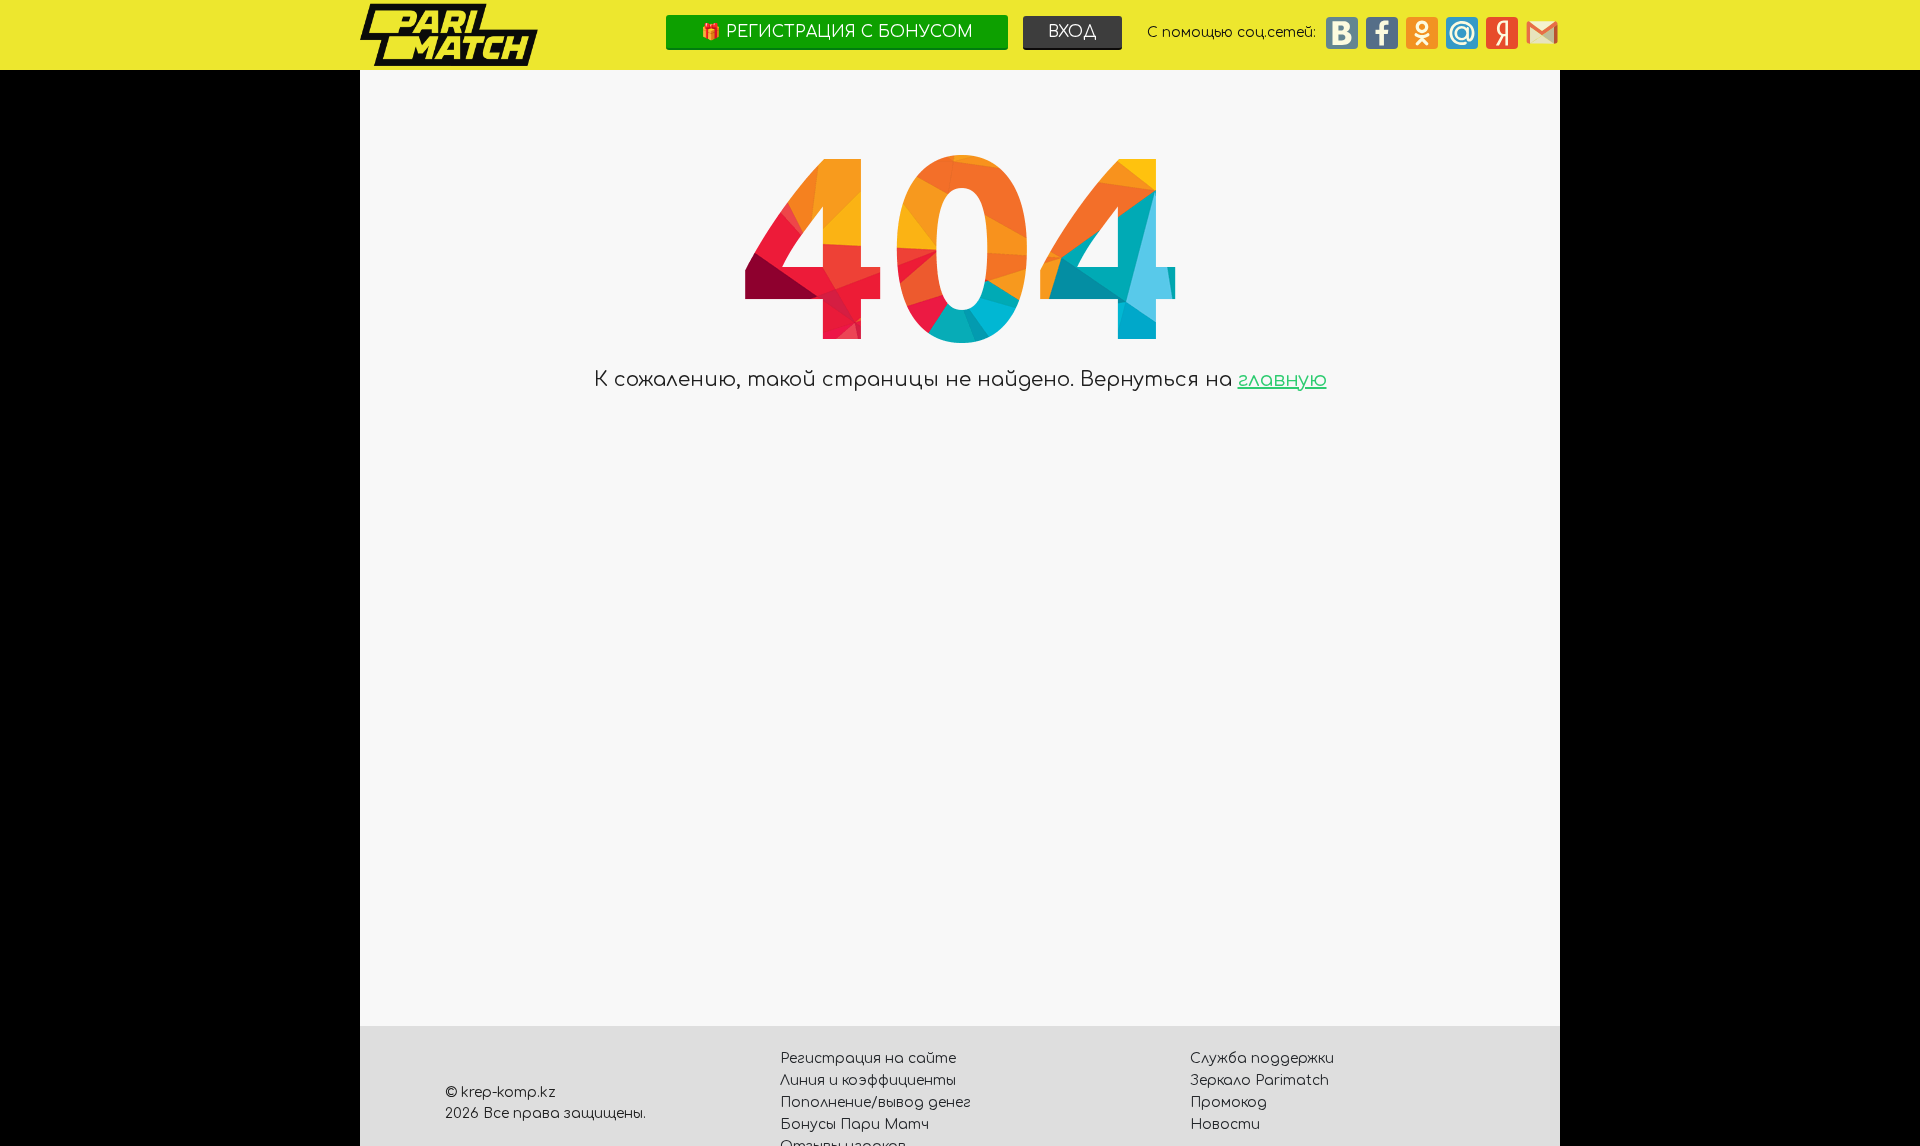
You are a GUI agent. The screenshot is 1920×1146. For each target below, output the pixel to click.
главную (1282, 379)
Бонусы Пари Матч (854, 1124)
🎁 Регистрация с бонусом (837, 32)
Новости (1225, 1124)
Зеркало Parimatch (1259, 1080)
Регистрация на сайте (868, 1058)
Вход (1072, 32)
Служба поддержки (1262, 1058)
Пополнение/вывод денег (875, 1102)
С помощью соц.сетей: (1235, 32)
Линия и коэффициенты (868, 1080)
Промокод (1228, 1102)
